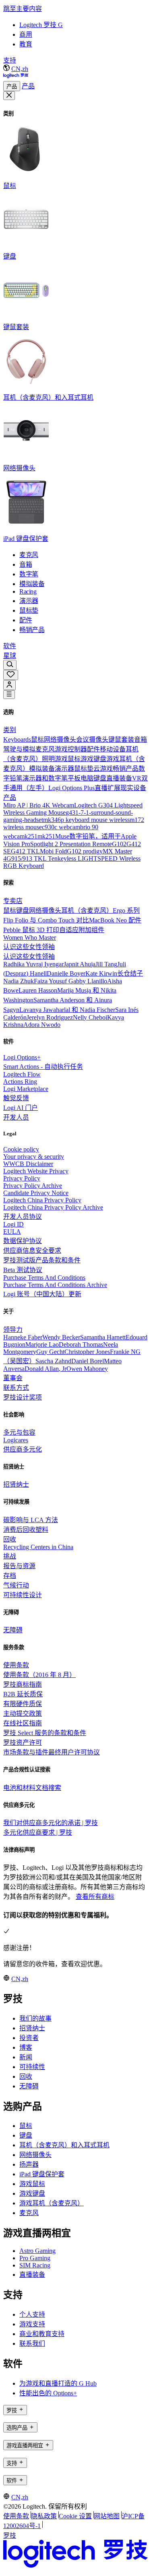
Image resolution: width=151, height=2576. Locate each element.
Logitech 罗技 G (41, 25)
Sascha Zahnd (53, 1361)
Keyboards (17, 739)
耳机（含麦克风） (87, 910)
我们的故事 (35, 2018)
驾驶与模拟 (19, 749)
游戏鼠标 (68, 759)
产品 (12, 87)
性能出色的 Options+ (48, 2393)
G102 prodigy (85, 851)
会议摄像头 (92, 739)
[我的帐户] (9, 685)
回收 (26, 2076)
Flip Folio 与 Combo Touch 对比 (46, 920)
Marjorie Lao (42, 1344)
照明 (48, 759)
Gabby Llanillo (88, 981)
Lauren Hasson (38, 990)
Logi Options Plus (71, 788)
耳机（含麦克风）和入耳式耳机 (64, 2145)
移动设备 (113, 749)
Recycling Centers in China (38, 1547)
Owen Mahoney (87, 1369)
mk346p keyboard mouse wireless (86, 820)
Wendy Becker (61, 1337)
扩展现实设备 (127, 788)
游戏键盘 (93, 759)
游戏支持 (32, 2324)
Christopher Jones (87, 1352)
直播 (101, 788)
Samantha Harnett (103, 1337)
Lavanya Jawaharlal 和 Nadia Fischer (67, 1010)
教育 (26, 44)
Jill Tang (106, 964)
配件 (93, 749)
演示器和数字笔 (45, 778)
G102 (119, 844)
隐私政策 (44, 2516)
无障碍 (29, 2086)
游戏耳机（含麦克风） (52, 2203)
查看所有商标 (95, 1897)
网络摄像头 (60, 739)
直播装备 (119, 778)
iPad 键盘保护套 (42, 2174)
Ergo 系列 (126, 910)
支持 (10, 60)
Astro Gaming (37, 2251)
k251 (31, 836)
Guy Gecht (50, 1352)
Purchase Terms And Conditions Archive (55, 1285)
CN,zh (20, 69)
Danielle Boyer (66, 973)
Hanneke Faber (23, 1337)
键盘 (23, 910)
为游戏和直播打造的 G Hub (58, 2383)
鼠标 (37, 739)
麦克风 (45, 749)
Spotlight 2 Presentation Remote (71, 844)
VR (137, 778)
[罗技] (16, 77)
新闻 (26, 2057)
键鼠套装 (121, 739)
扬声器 (29, 2164)
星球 (10, 656)
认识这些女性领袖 (29, 947)
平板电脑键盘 (87, 778)
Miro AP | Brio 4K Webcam (39, 805)
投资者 (29, 2038)
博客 (26, 2047)
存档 (10, 1576)
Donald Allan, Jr (46, 1369)
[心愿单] (11, 675)
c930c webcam (61, 827)
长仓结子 (130, 973)
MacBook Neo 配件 (115, 920)
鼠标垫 (84, 769)
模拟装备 (42, 769)
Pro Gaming (35, 2258)
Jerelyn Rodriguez (50, 1017)
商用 (26, 34)
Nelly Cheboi (90, 1017)
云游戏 (103, 769)
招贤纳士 (32, 2028)
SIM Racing (35, 2265)
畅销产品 (126, 769)
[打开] (9, 695)
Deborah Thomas (81, 1344)
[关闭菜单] (9, 96)
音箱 (141, 739)
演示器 (64, 769)
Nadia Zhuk (19, 981)
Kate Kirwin (101, 973)
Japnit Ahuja (80, 964)
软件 (10, 646)
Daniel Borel (88, 1361)
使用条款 (16, 2516)
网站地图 (107, 2516)
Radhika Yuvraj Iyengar (33, 964)
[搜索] (10, 665)
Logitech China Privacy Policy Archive (53, 1207)
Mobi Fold (53, 851)
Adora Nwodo (42, 1025)
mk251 (46, 836)
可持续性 (32, 2067)
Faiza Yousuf (51, 981)
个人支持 (32, 2314)
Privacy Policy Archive (33, 1186)
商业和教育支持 (42, 2334)
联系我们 (32, 2343)
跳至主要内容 (23, 9)
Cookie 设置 (75, 2516)
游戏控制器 (71, 749)
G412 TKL (25, 851)
